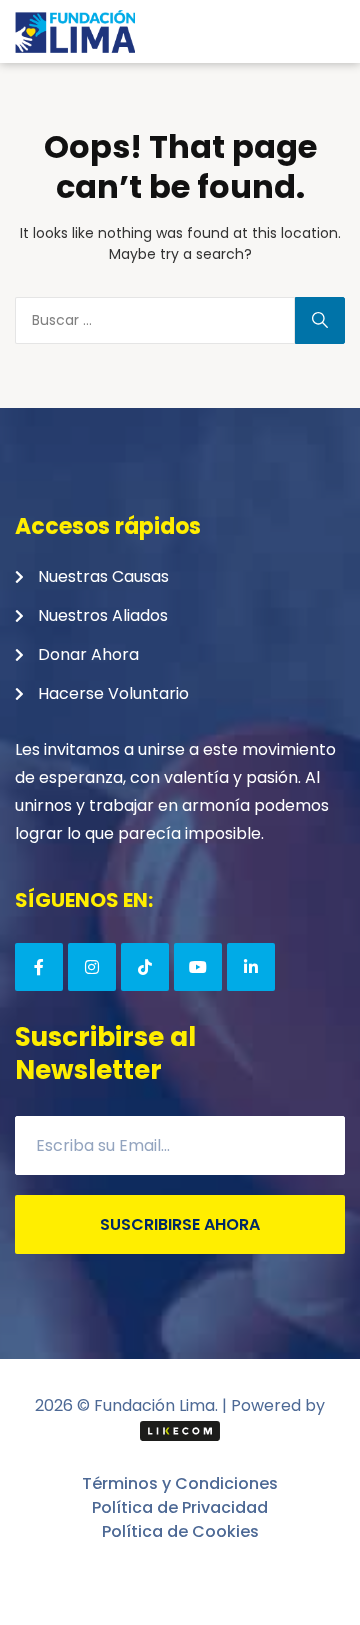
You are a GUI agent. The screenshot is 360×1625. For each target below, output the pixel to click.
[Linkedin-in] (251, 967)
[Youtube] (198, 967)
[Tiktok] (145, 967)
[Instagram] (92, 967)
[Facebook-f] (39, 967)
